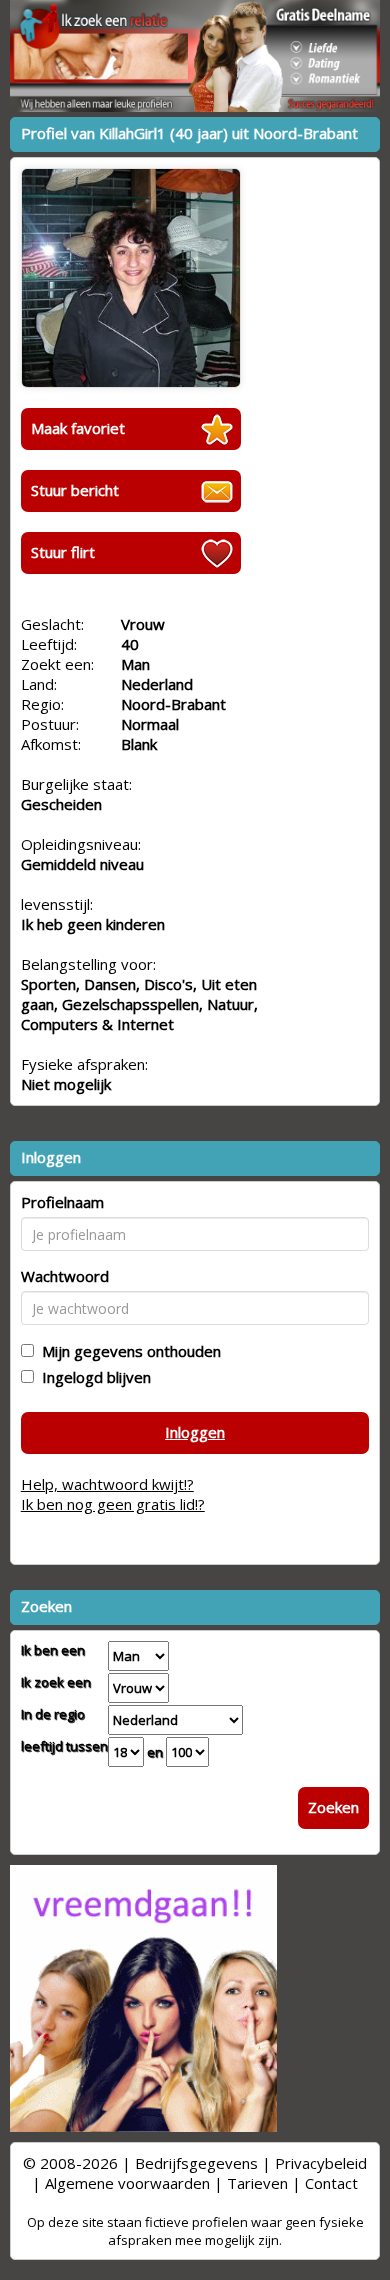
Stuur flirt (63, 552)
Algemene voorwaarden (127, 2183)
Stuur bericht (75, 490)
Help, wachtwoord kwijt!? (107, 1484)
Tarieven (257, 2183)
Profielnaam (62, 1202)
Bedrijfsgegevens (196, 2163)
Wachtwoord (65, 1276)
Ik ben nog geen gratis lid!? (113, 1504)
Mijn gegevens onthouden (127, 1351)
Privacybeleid (321, 2163)
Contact (331, 2183)
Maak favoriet (78, 428)
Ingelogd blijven (92, 1377)
